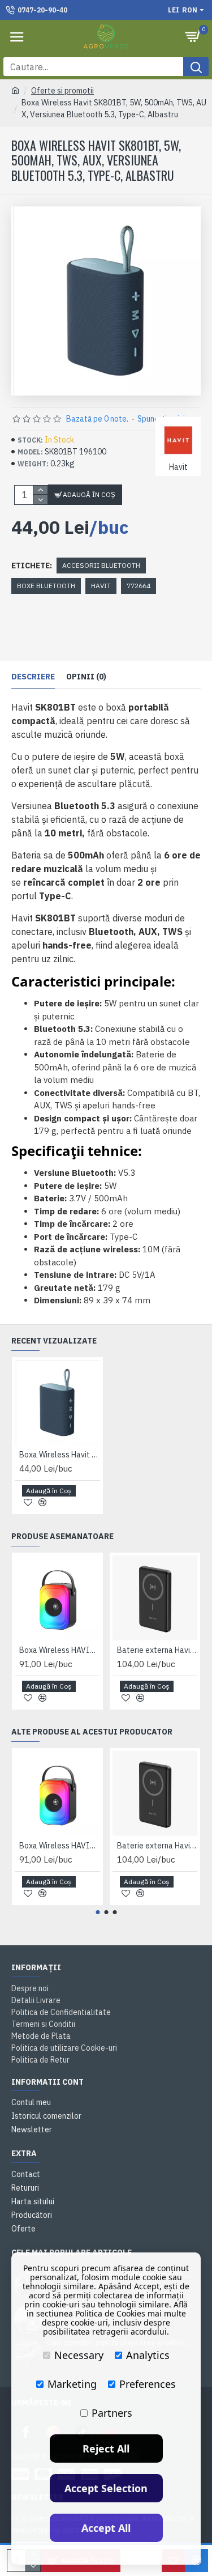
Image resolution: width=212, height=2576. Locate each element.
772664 (139, 586)
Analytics (148, 2355)
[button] (98, 1912)
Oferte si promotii (62, 91)
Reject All (106, 2449)
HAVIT (101, 586)
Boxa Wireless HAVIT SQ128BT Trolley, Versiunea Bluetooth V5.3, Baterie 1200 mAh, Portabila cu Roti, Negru (60, 1650)
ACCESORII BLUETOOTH (101, 565)
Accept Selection (106, 2488)
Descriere (33, 677)
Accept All (106, 2528)
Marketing (72, 2384)
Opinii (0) (86, 677)
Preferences (148, 2384)
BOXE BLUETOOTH (46, 586)
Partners (112, 2413)
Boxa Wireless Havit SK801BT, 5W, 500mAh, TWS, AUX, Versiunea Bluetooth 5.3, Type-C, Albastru (60, 1455)
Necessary (79, 2355)
